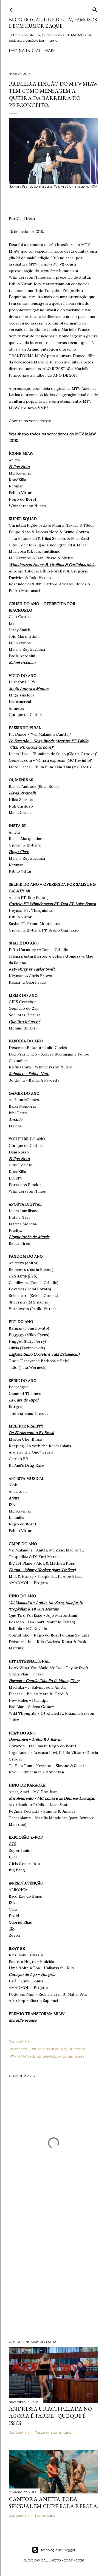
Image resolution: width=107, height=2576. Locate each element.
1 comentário (45, 2516)
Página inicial (25, 51)
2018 (32, 2049)
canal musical (49, 2049)
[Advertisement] (54, 2273)
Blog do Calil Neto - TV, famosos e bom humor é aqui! (53, 23)
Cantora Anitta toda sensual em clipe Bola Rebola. (54, 2502)
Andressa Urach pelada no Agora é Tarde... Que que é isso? (50, 2416)
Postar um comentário (53, 2432)
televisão (49, 2056)
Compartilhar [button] (20, 2041)
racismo (35, 2056)
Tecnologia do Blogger (58, 2550)
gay (64, 2049)
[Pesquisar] (95, 9)
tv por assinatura (71, 2056)
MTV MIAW (18, 2056)
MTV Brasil (77, 2049)
